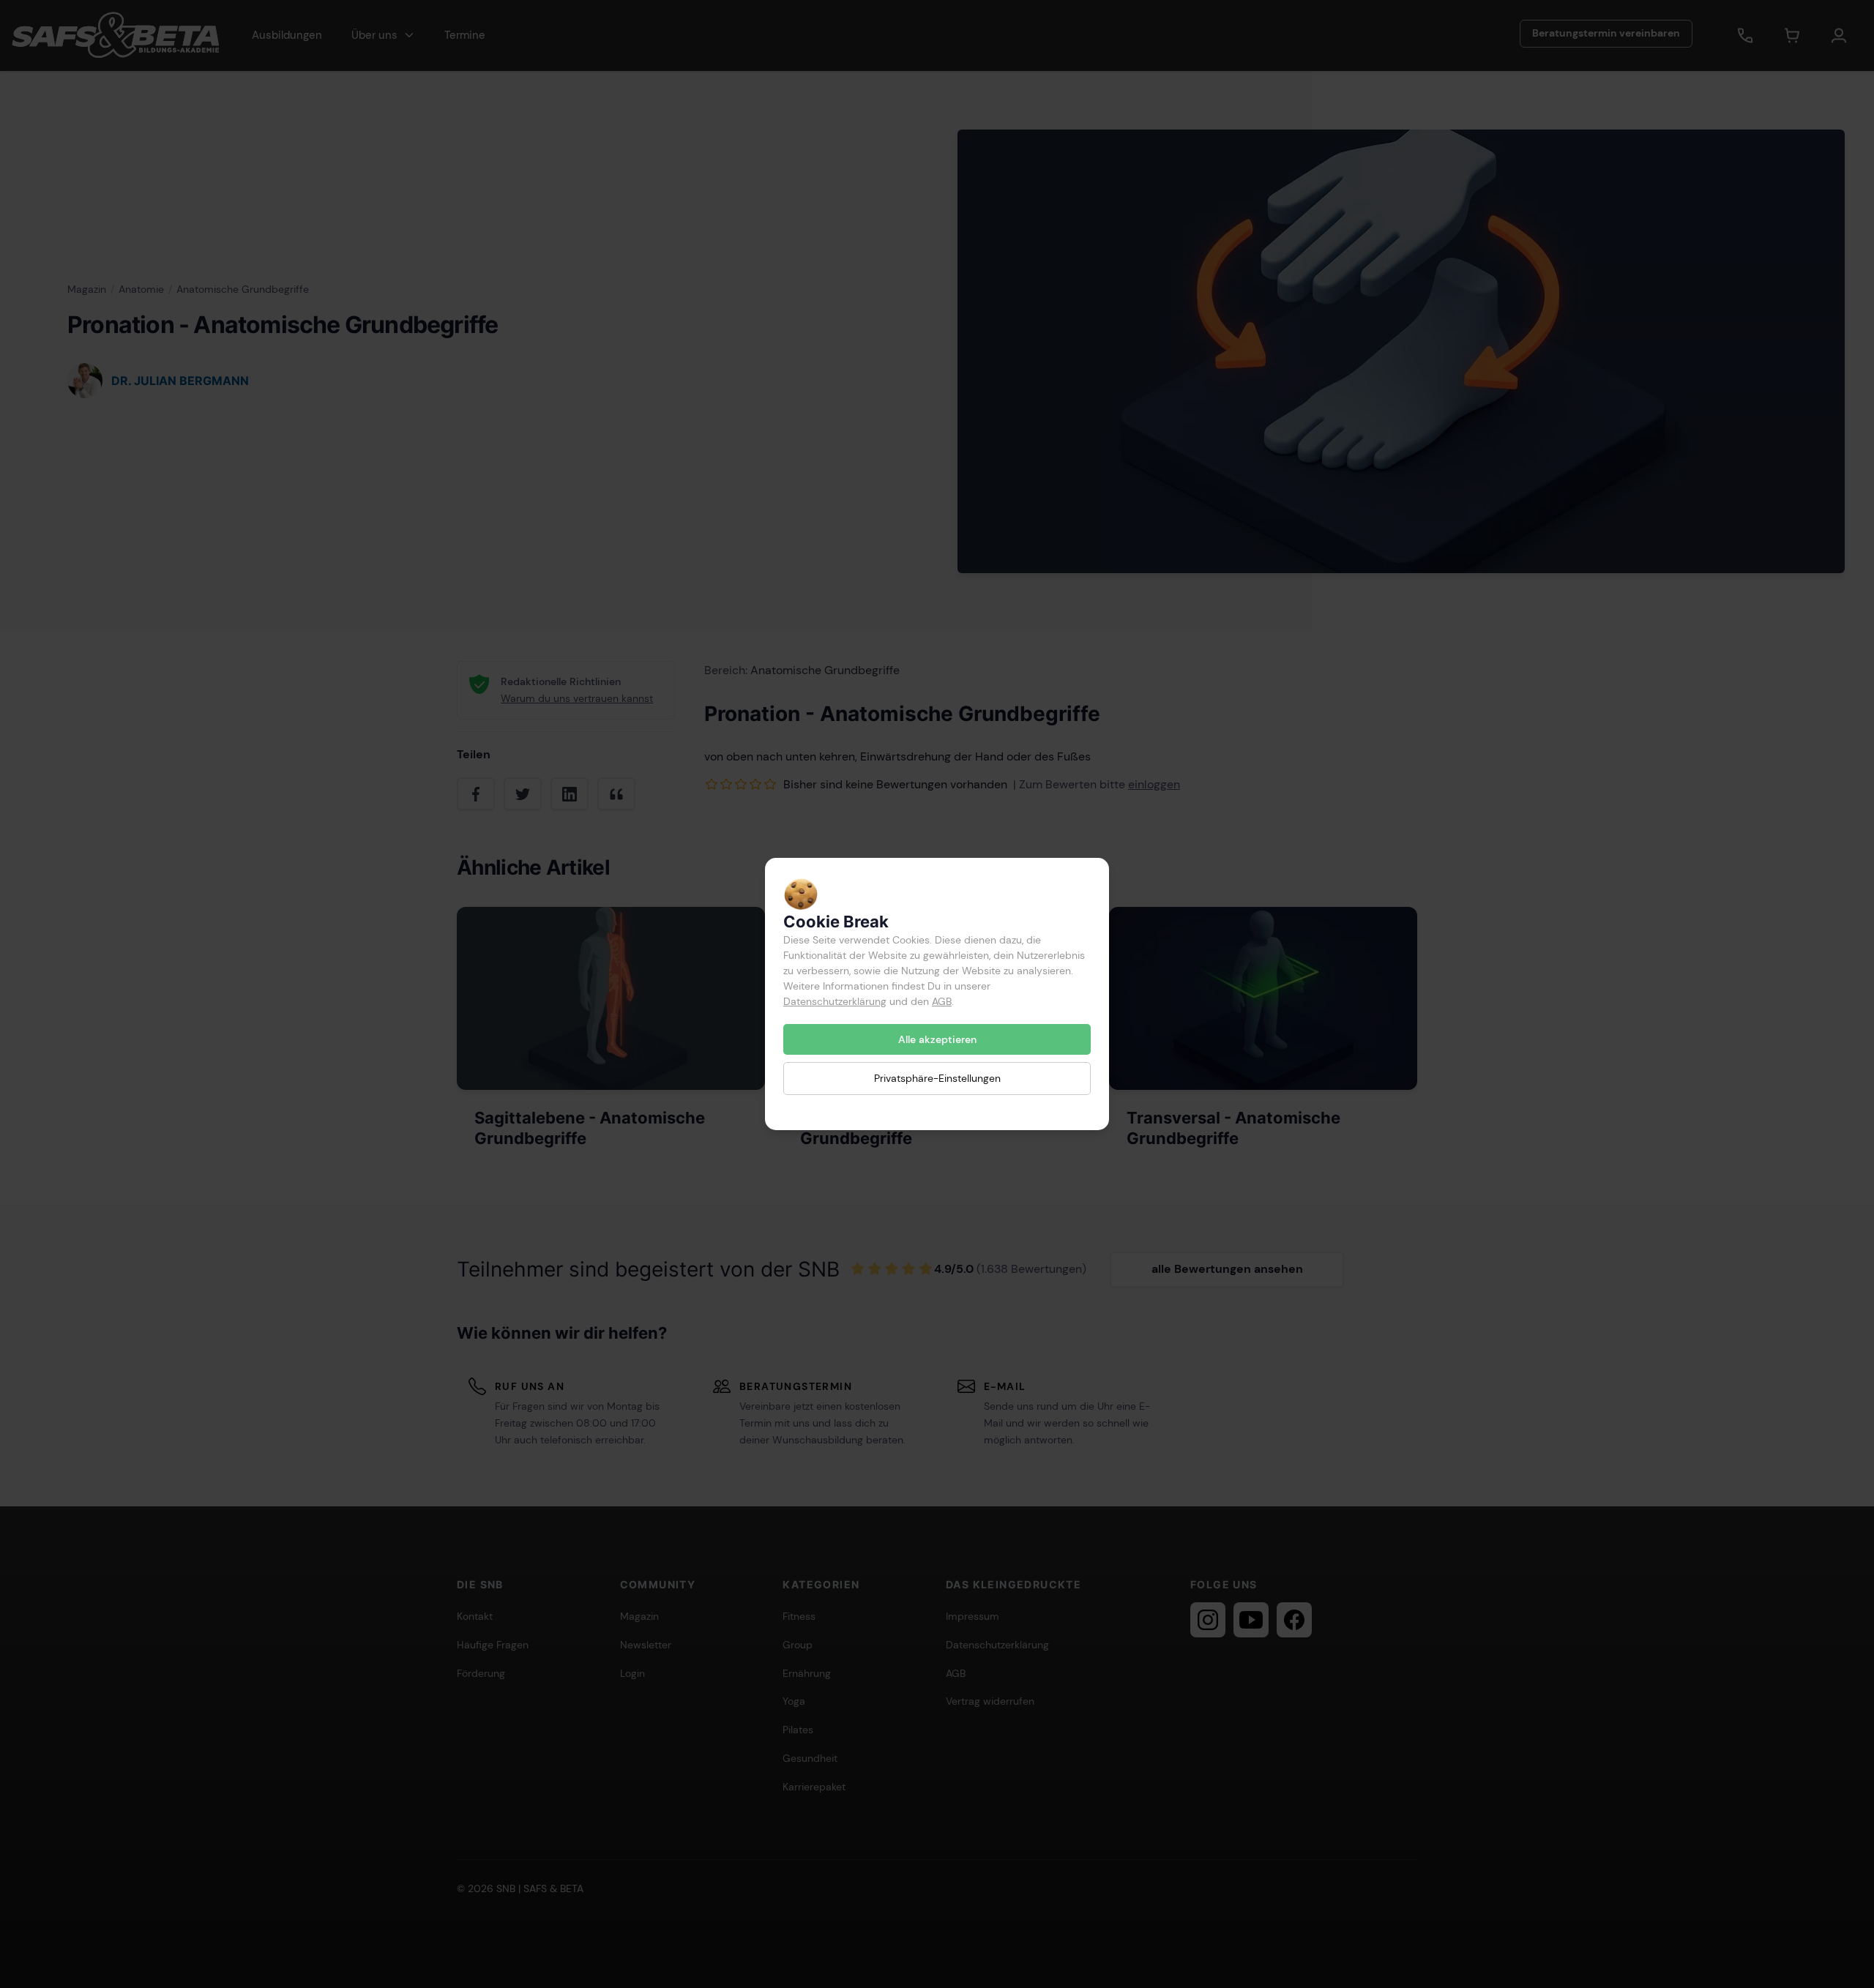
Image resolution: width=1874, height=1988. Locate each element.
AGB (942, 1001)
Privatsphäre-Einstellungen (937, 1078)
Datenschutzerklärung (835, 1001)
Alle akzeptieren (937, 1039)
